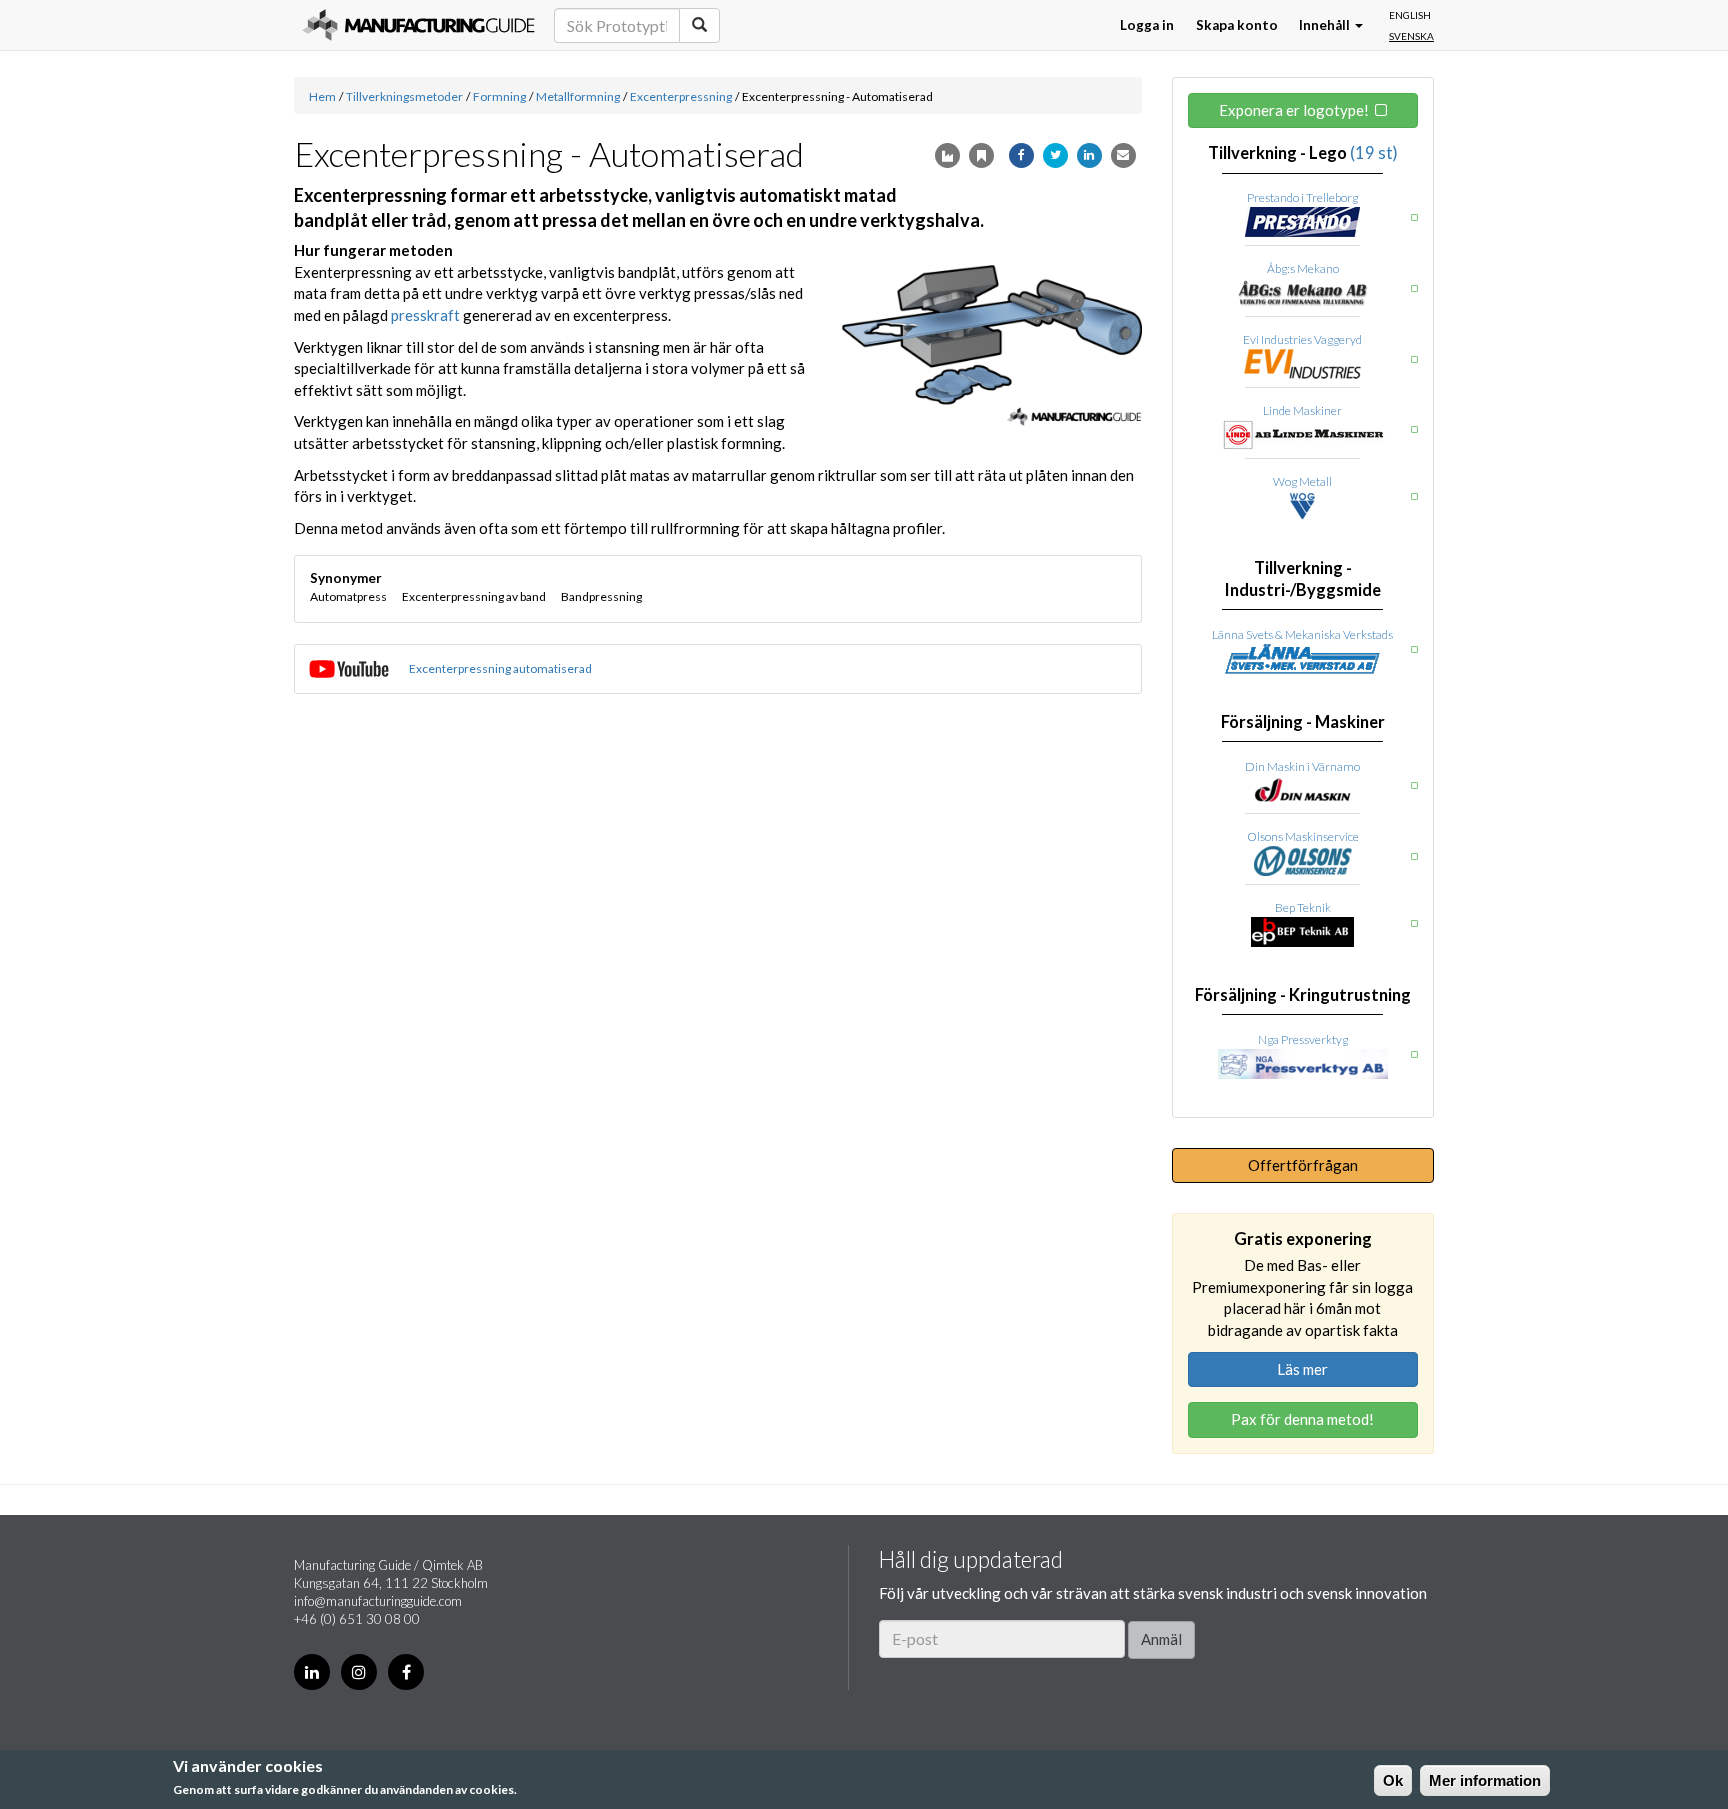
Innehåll (1326, 25)
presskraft (425, 315)
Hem (322, 96)
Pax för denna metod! (1302, 1419)
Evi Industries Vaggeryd (1302, 339)
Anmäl (1161, 1639)
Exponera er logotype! (1294, 110)
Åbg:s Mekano (1303, 268)
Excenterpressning (681, 96)
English (1410, 15)
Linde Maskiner (1302, 410)
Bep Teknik (1303, 907)
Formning (499, 96)
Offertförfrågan (1303, 1165)
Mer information (1485, 1780)
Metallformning (578, 96)
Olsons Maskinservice (1303, 836)
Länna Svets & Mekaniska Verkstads (1302, 634)
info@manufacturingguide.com (378, 1601)
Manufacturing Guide (418, 25)
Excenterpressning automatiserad (500, 668)
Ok (1393, 1780)
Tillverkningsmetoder (404, 96)
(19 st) (1374, 153)
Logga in (1147, 25)
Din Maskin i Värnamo (1302, 766)
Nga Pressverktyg (1303, 1039)
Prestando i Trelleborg (1302, 197)
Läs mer (1302, 1369)
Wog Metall (1302, 481)
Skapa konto (1237, 25)
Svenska (1411, 36)
